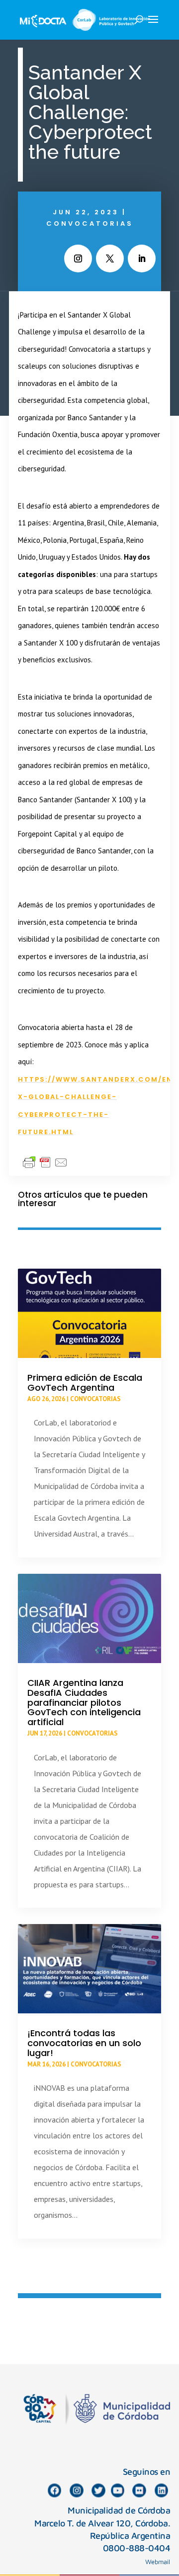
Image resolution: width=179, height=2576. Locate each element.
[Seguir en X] (110, 258)
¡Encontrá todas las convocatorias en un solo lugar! (84, 2043)
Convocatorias (90, 224)
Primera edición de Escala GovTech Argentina (85, 1383)
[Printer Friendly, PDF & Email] (45, 1162)
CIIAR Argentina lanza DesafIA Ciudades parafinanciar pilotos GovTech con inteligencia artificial (84, 1702)
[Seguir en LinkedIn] (142, 258)
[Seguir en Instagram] (78, 258)
